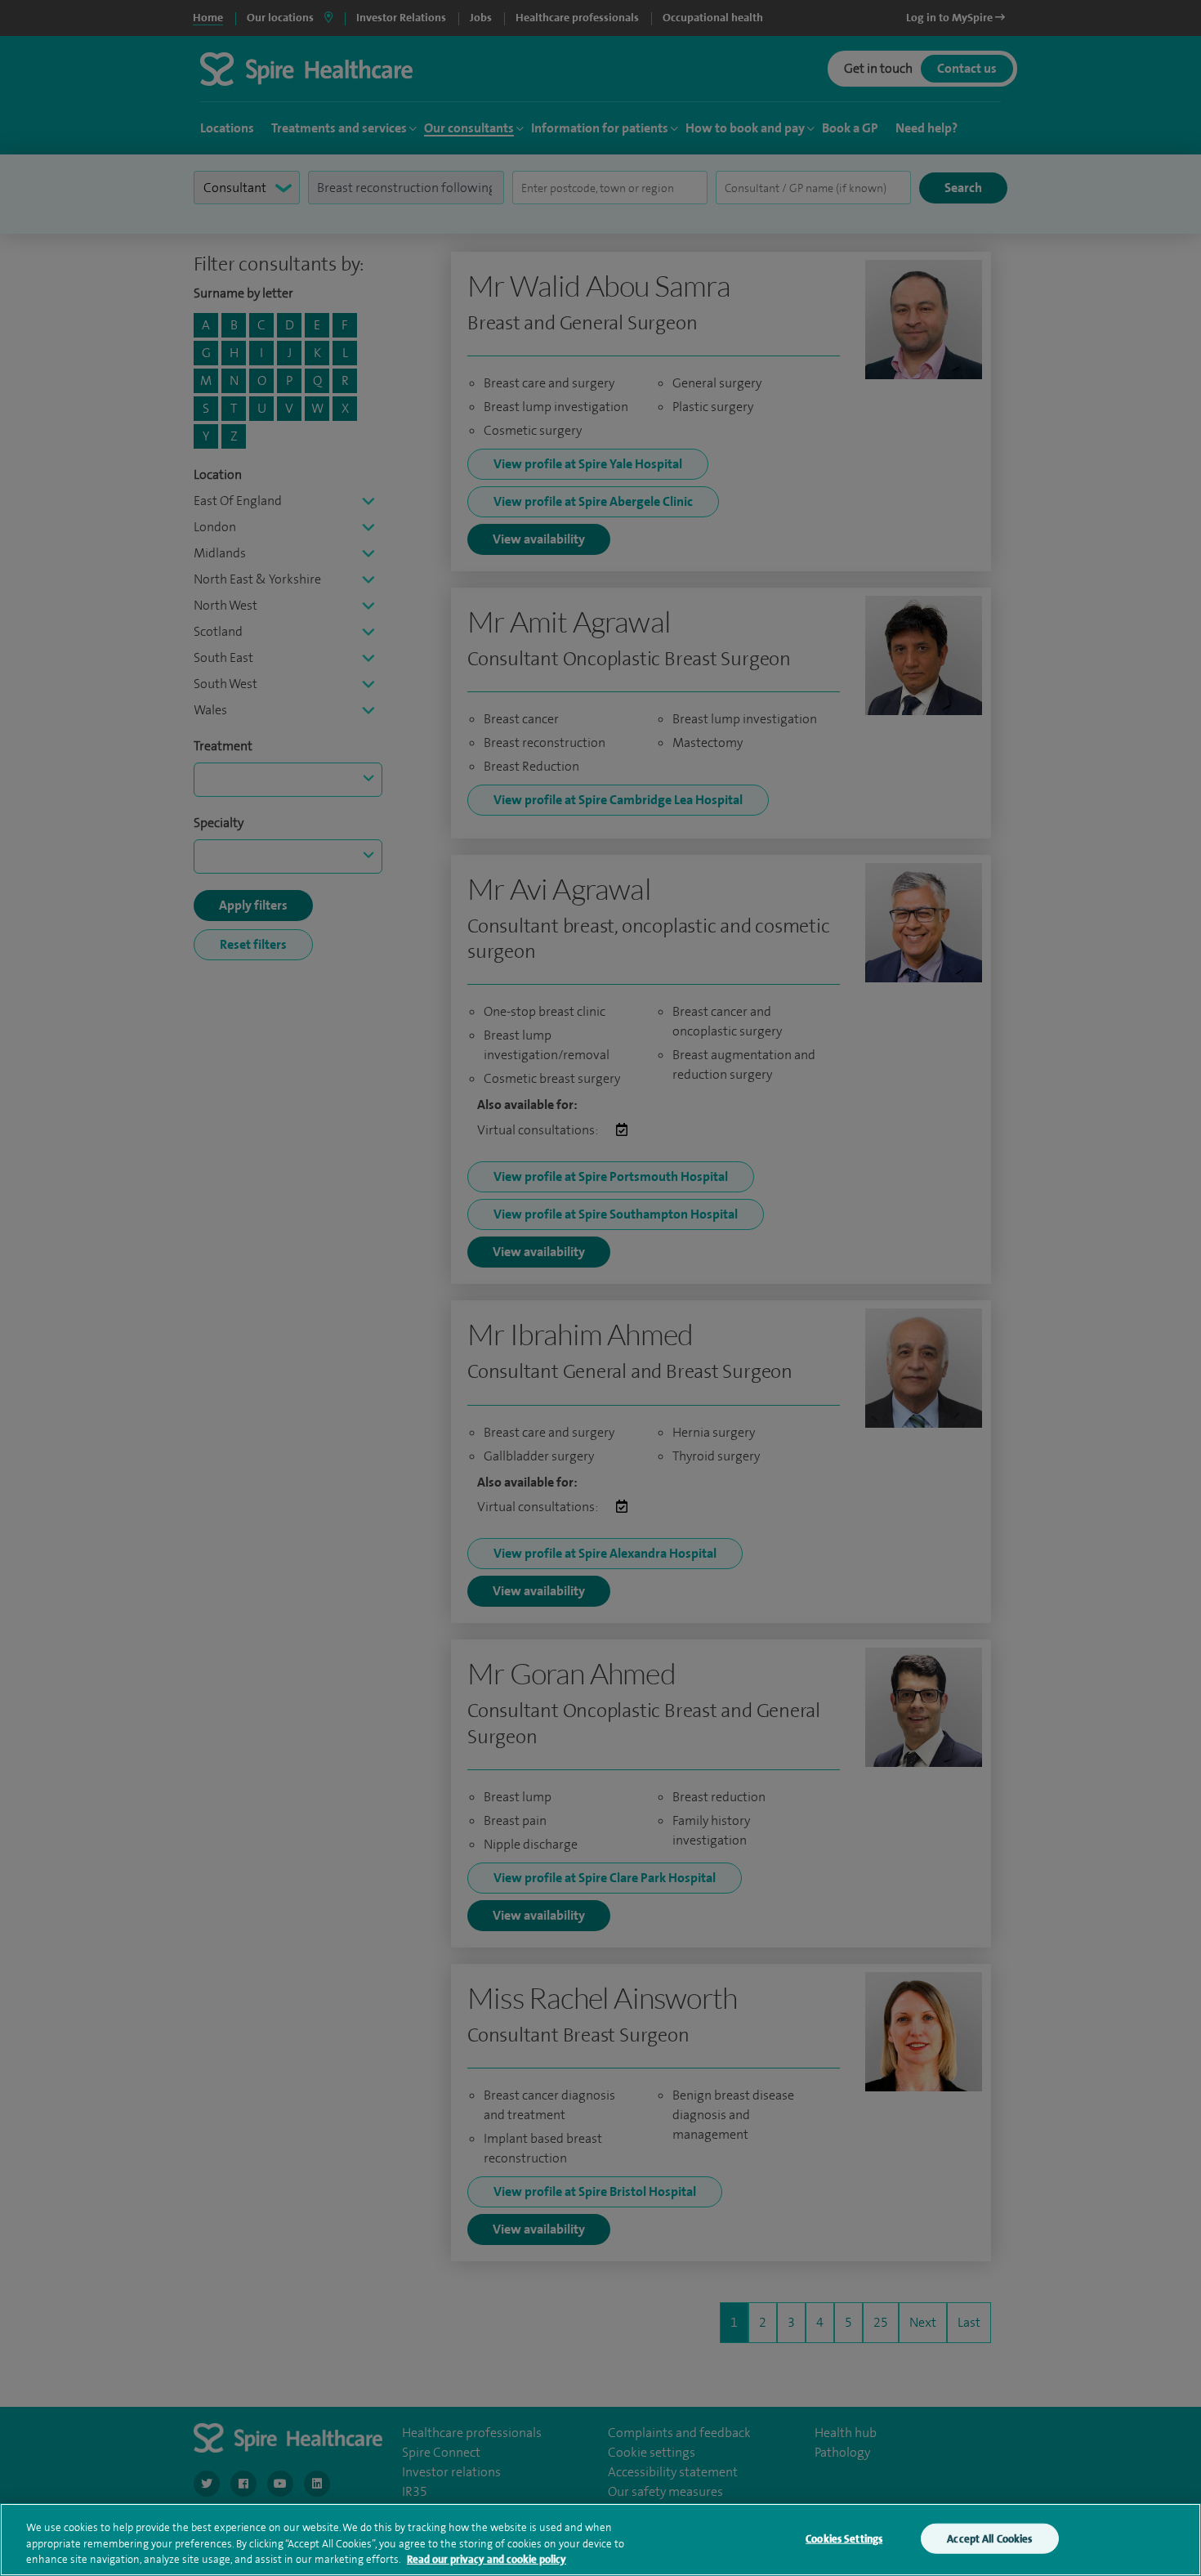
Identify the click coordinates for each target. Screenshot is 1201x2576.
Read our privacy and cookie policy (487, 2559)
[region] (600, 2540)
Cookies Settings (844, 2538)
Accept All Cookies (989, 2538)
